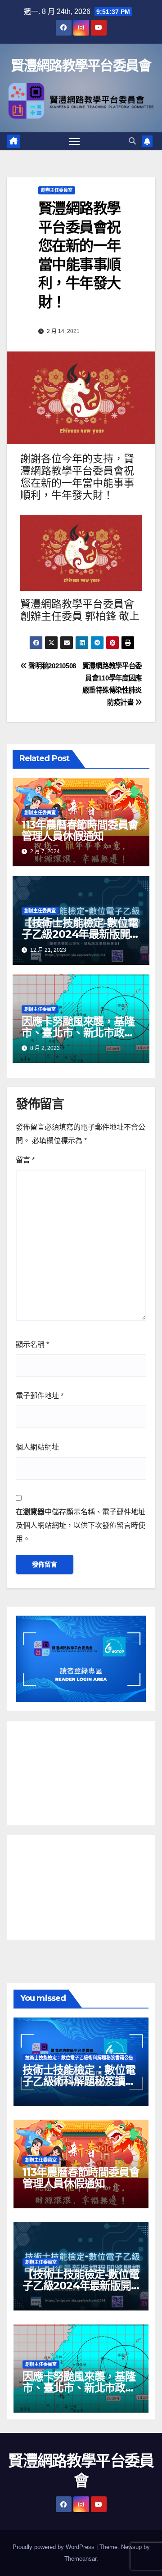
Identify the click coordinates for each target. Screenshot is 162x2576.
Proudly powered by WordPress (54, 2547)
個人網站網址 (37, 1447)
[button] (132, 141)
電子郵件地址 (40, 1396)
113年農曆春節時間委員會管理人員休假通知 (80, 830)
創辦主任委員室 (57, 190)
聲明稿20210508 (52, 666)
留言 (25, 1160)
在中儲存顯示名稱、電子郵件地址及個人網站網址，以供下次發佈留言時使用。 (81, 1525)
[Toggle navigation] (75, 141)
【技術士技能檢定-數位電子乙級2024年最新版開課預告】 (81, 934)
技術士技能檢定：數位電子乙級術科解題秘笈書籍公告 (79, 2058)
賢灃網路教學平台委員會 (81, 65)
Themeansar (80, 2559)
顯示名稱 (32, 1344)
